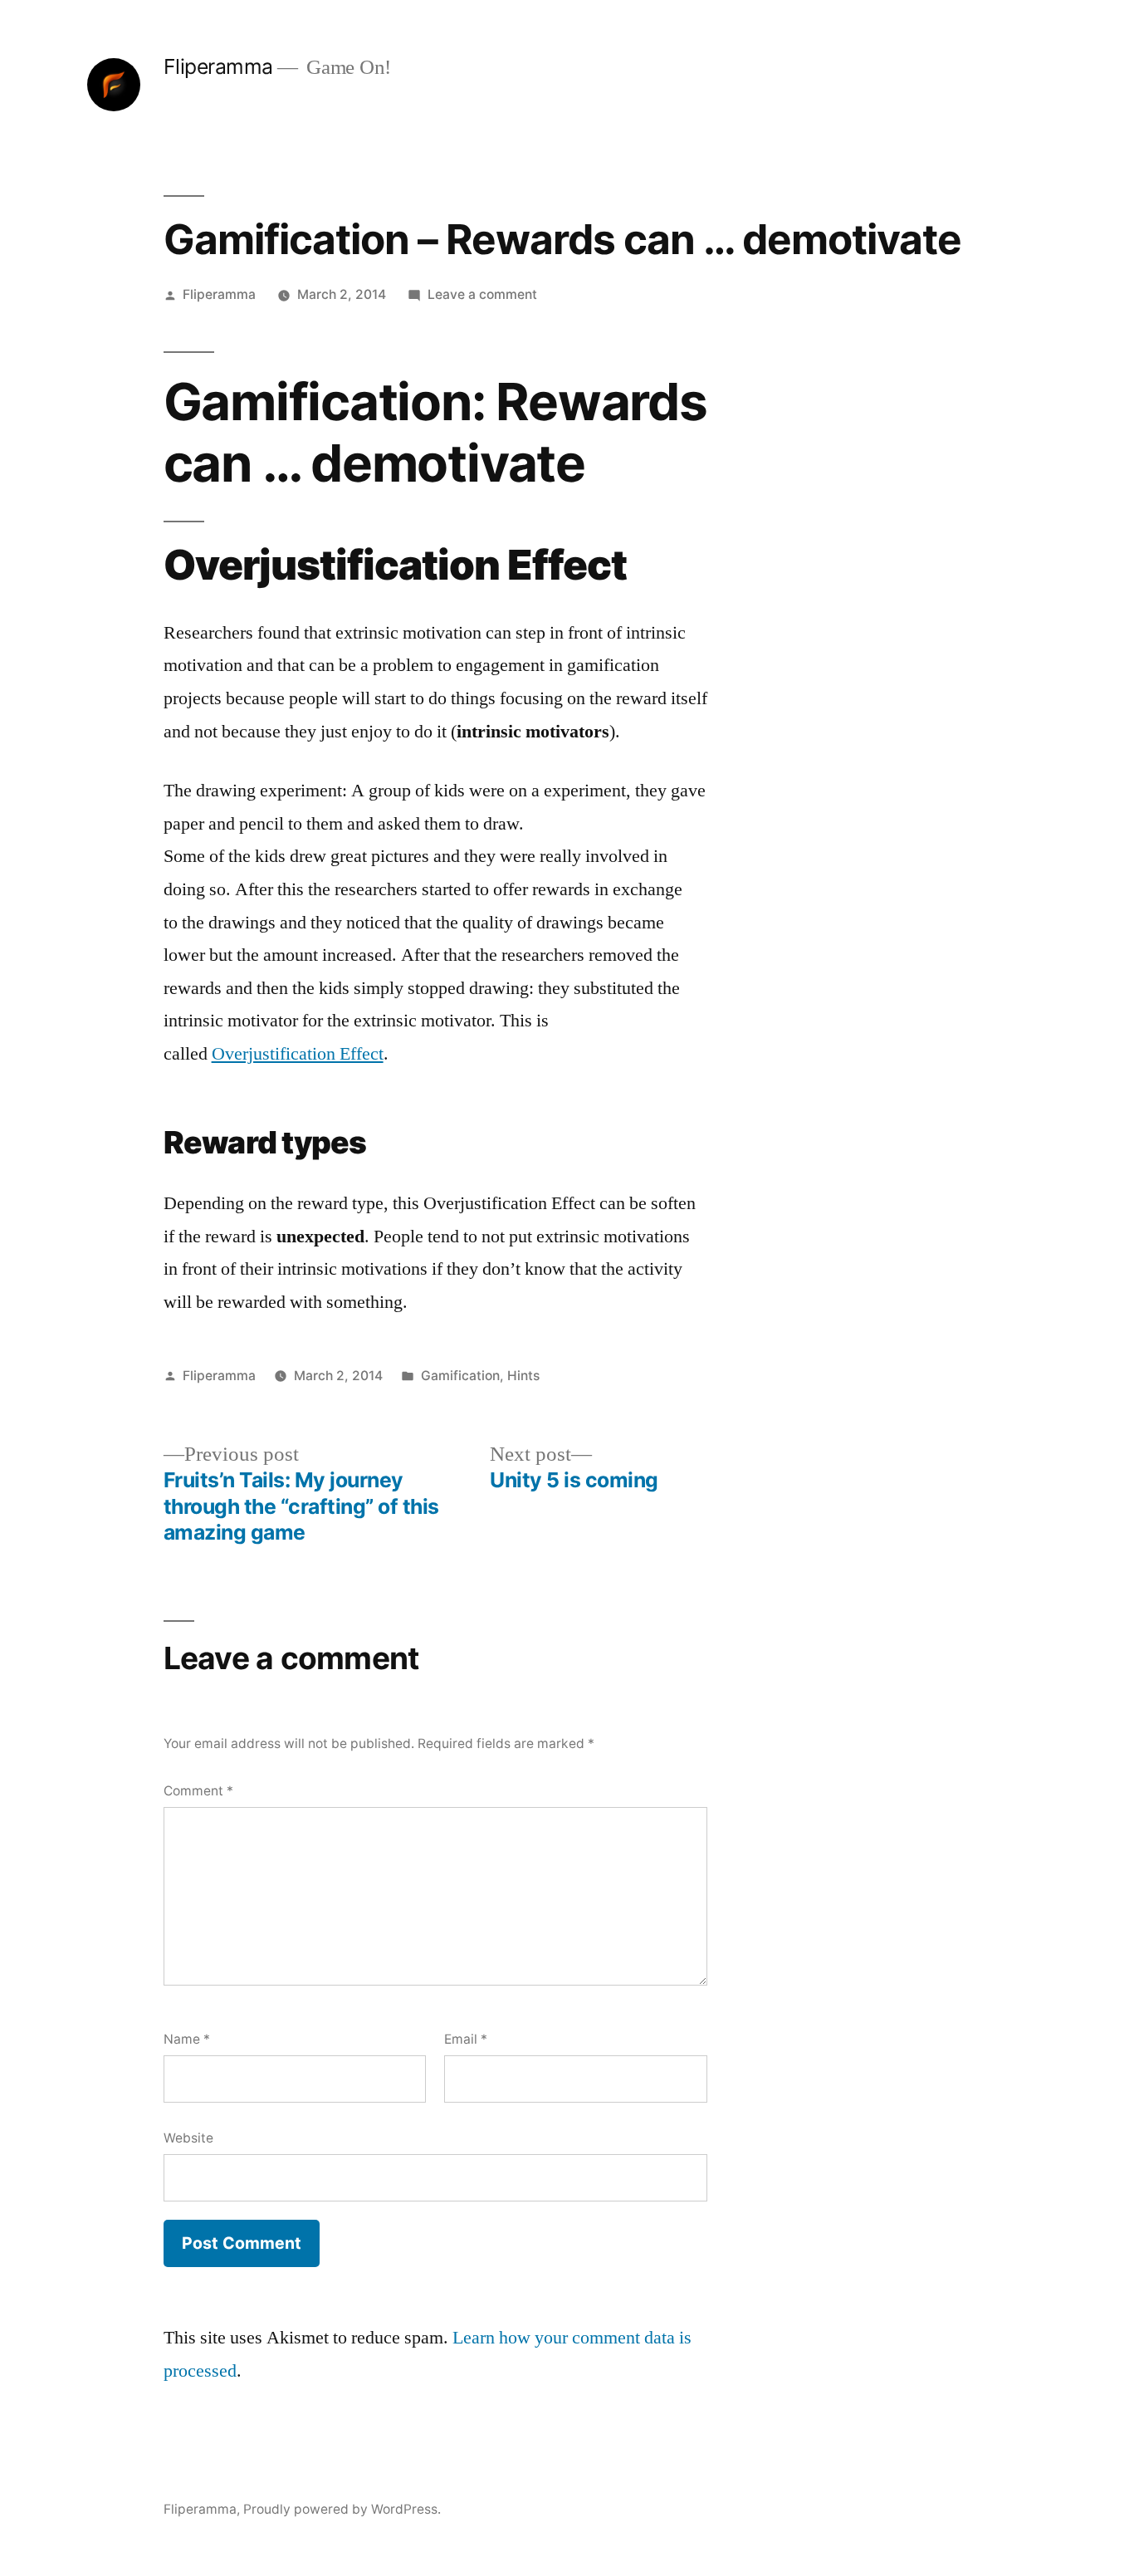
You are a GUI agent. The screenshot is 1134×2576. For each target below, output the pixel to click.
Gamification (460, 1376)
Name (187, 2039)
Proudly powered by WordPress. (342, 2509)
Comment (198, 1791)
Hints (523, 1376)
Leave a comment (482, 294)
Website (188, 2138)
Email (466, 2039)
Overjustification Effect (298, 1054)
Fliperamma (218, 66)
